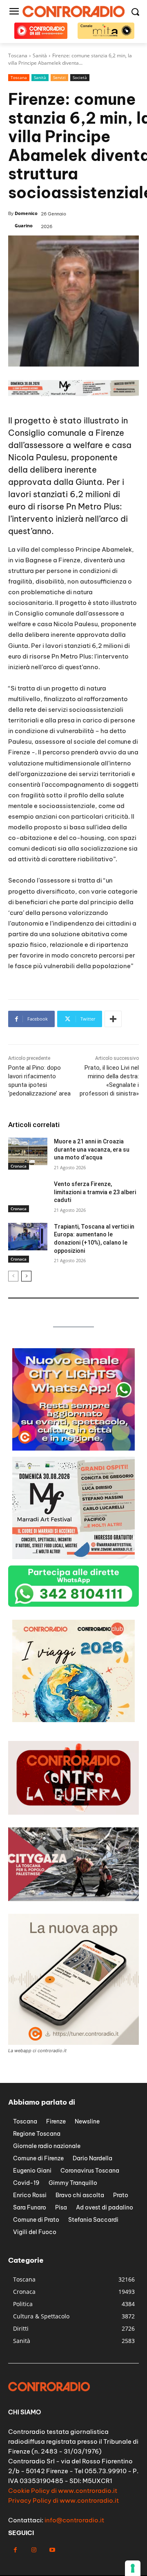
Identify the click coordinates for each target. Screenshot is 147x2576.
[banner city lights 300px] (73, 1448)
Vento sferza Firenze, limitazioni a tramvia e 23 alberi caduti (95, 1192)
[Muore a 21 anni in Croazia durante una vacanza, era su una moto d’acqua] (28, 1151)
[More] (113, 1019)
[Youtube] (52, 2550)
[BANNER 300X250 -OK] (73, 1557)
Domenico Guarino (26, 219)
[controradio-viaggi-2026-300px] (73, 1720)
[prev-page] (13, 1276)
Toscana (19, 77)
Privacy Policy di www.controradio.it (63, 2500)
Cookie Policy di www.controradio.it (63, 2491)
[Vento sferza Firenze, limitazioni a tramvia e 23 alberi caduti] (28, 1194)
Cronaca (19, 1166)
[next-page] (26, 1276)
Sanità (40, 77)
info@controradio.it (74, 2520)
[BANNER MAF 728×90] (73, 394)
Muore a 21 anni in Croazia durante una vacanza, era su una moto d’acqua (92, 1149)
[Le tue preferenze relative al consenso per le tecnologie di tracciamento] (133, 2568)
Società (80, 77)
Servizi (59, 77)
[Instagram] (34, 2550)
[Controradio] (73, 11)
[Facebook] (15, 2550)
